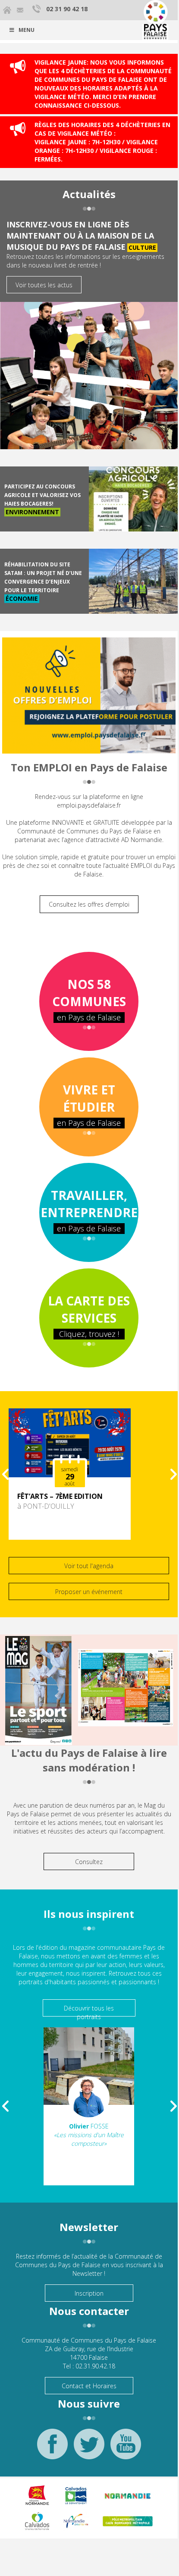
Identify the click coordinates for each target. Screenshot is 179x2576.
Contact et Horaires (89, 2386)
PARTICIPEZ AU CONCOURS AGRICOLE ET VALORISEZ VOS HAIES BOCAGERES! (42, 495)
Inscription (89, 2293)
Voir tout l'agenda (89, 1566)
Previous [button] (5, 1474)
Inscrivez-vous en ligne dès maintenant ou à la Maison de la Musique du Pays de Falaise (80, 235)
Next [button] (174, 1474)
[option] (89, 1474)
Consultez (89, 1862)
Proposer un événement (89, 1592)
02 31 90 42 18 (67, 9)
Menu (27, 30)
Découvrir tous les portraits (89, 2010)
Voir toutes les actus (44, 285)
